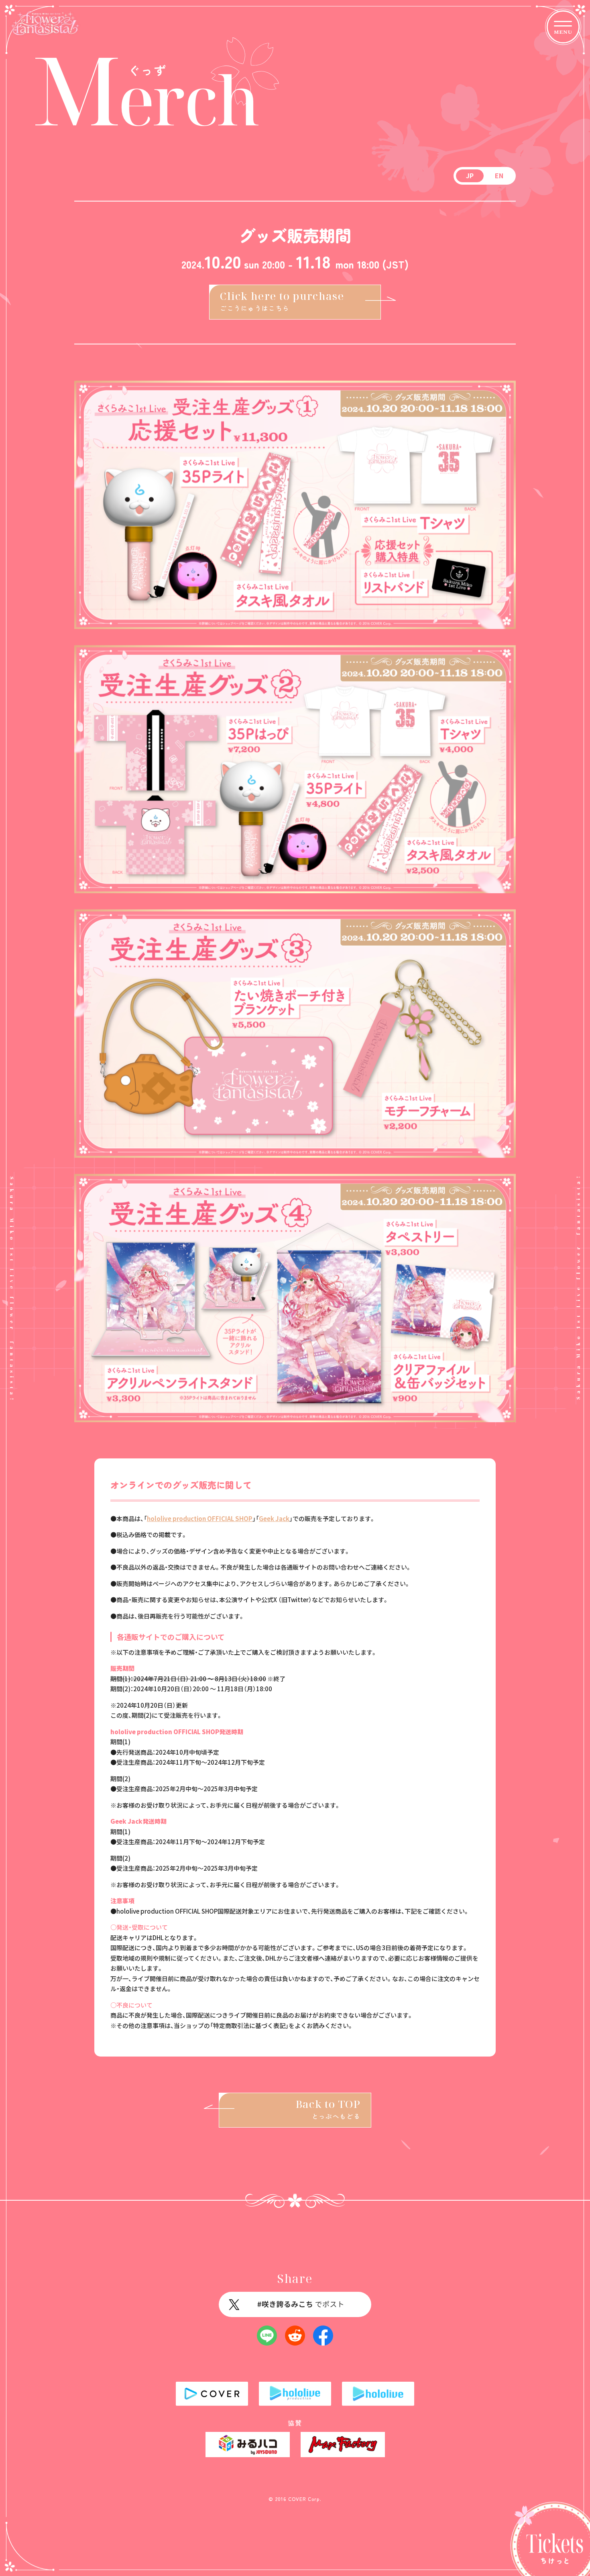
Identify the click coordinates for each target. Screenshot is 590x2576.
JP (470, 175)
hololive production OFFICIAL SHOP (200, 1518)
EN (499, 175)
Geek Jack (274, 1518)
